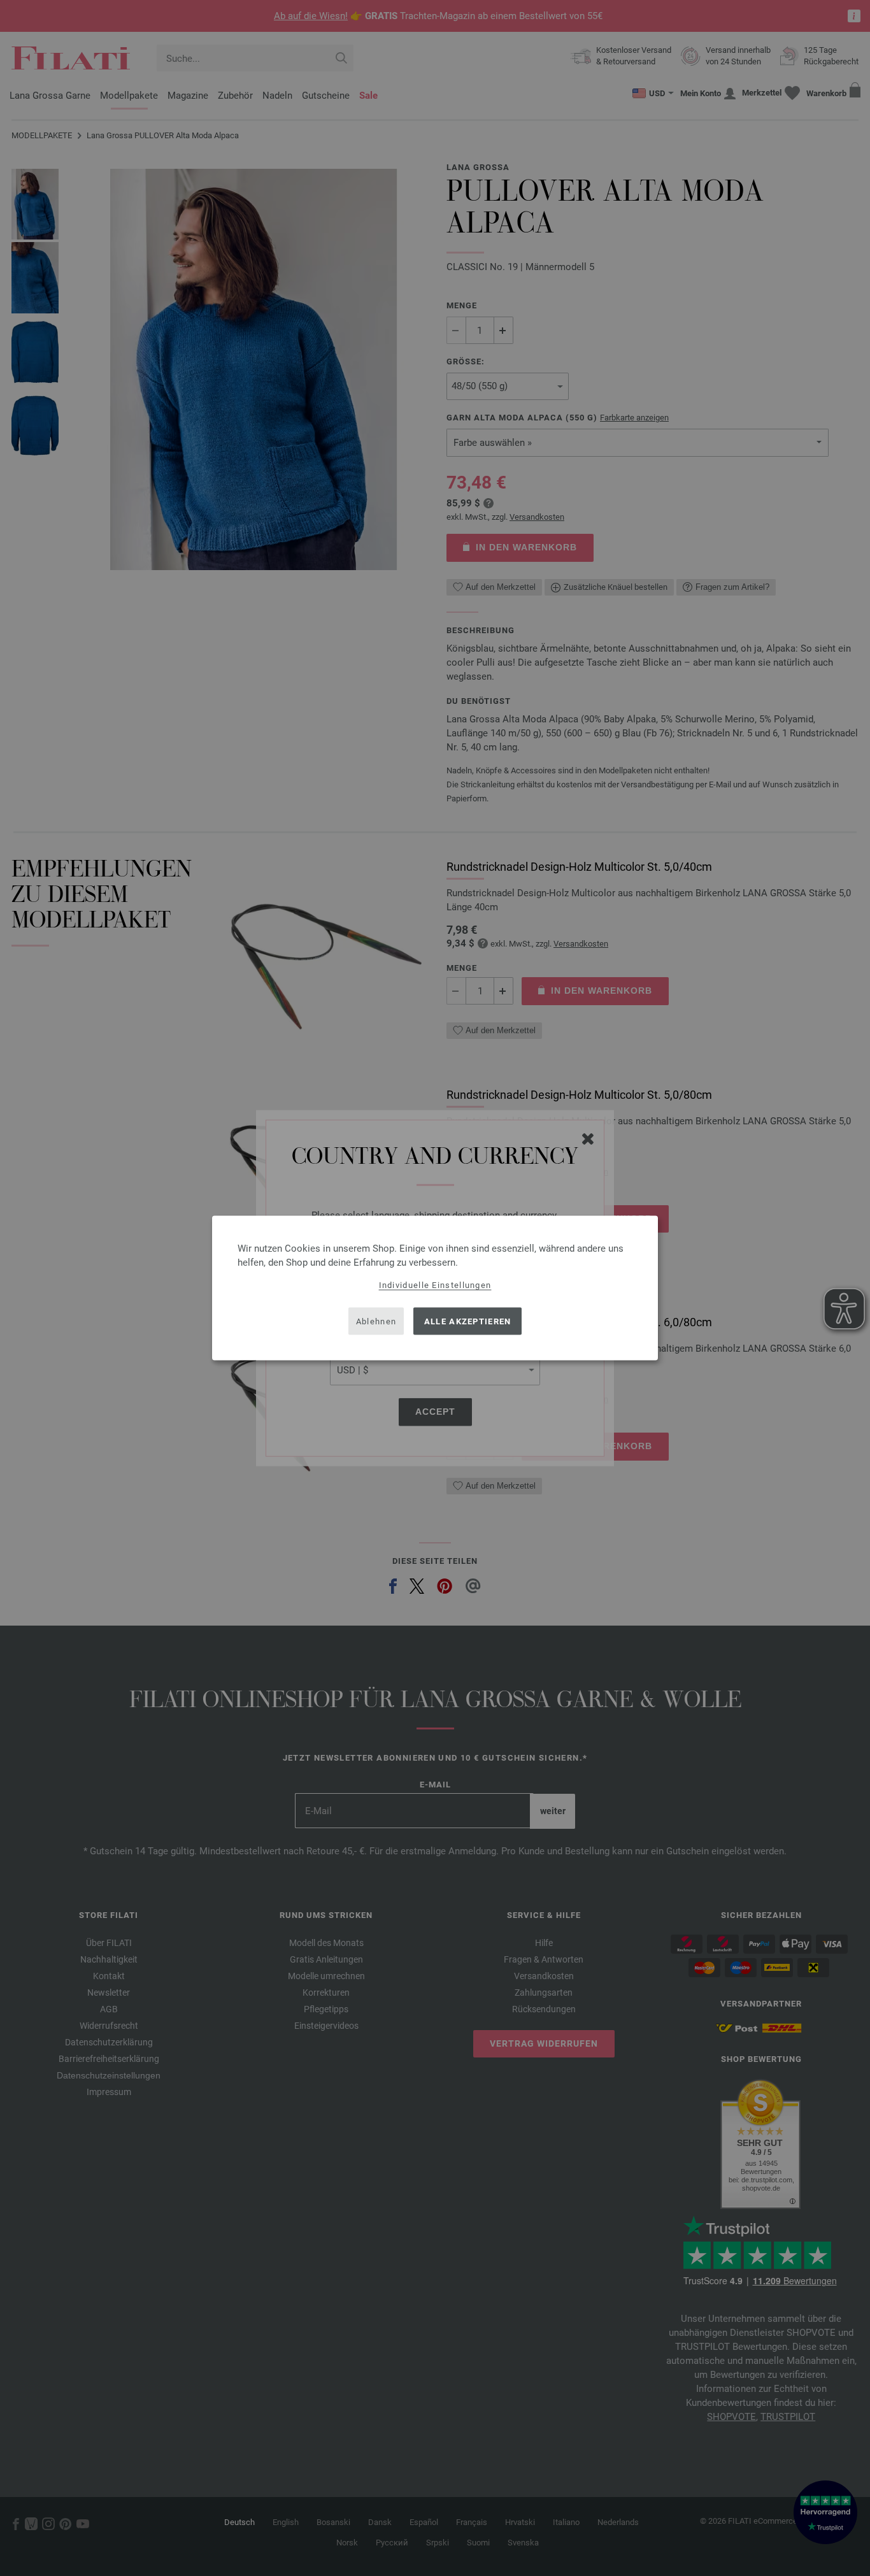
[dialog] (435, 1288)
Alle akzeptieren (468, 1321)
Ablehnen (376, 1321)
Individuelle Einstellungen (435, 1285)
